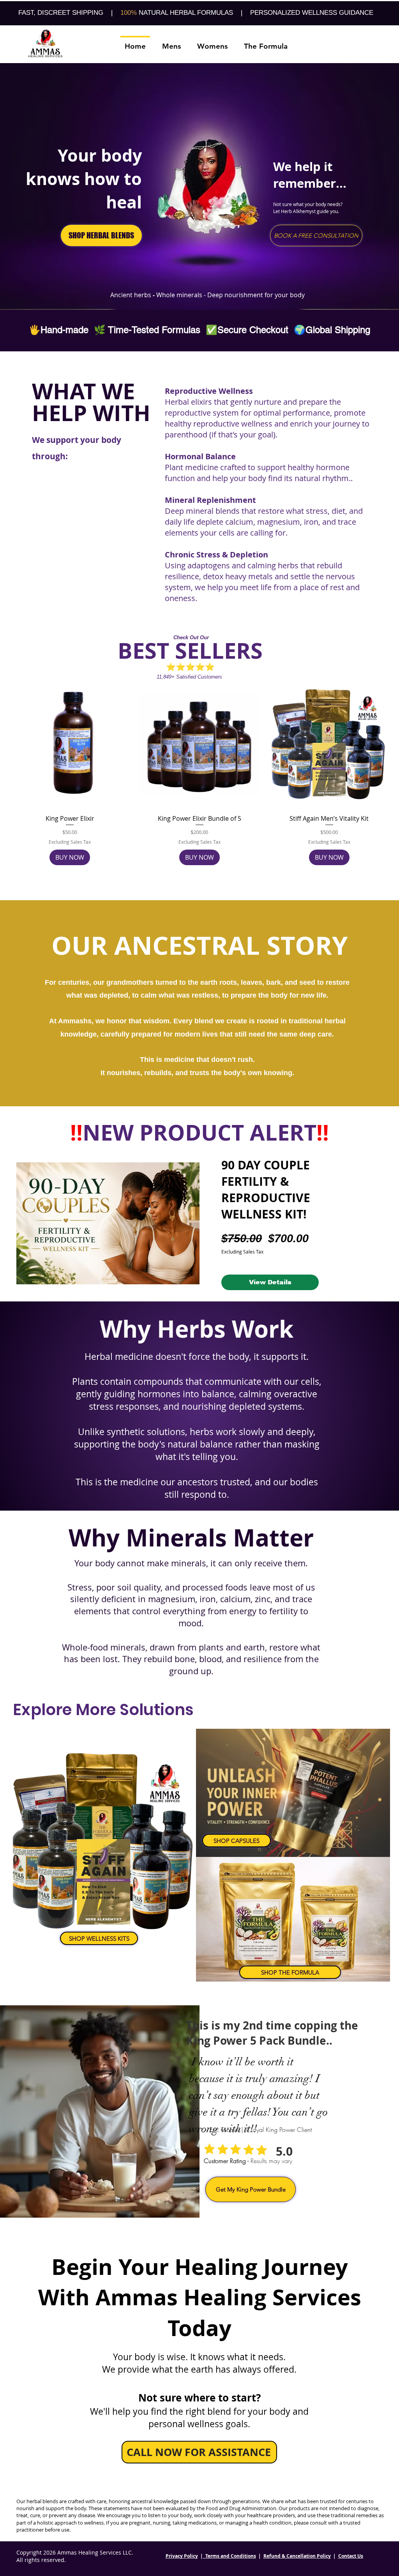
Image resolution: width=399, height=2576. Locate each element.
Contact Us (351, 2556)
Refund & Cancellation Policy (297, 2556)
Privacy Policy (182, 2556)
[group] (199, 772)
